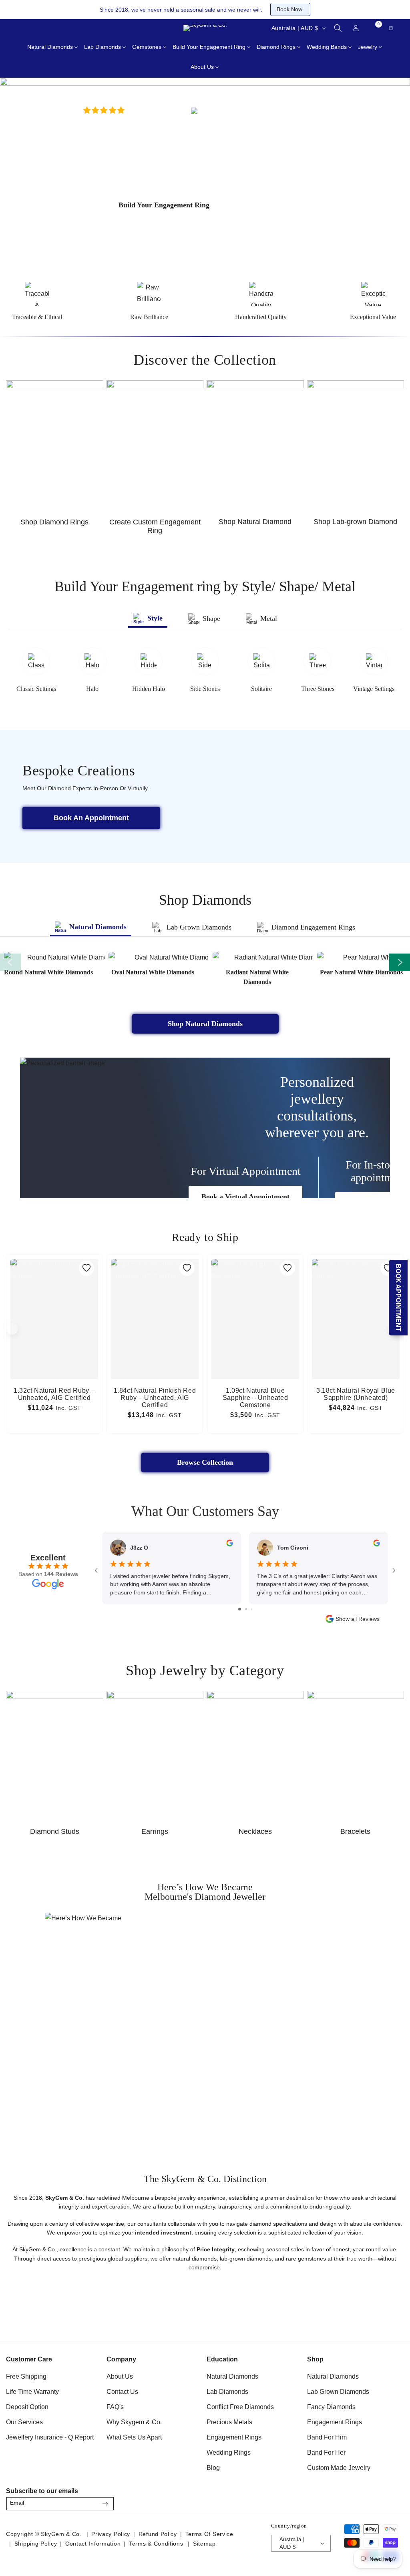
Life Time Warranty (32, 2392)
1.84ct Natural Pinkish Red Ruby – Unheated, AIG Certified (155, 1398)
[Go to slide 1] (240, 1609)
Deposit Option (27, 2407)
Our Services (24, 2422)
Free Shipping (26, 2376)
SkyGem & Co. (61, 2534)
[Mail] (36, 28)
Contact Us (122, 2392)
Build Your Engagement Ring (164, 205)
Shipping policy (36, 2544)
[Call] (16, 28)
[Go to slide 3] (252, 1609)
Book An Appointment (91, 818)
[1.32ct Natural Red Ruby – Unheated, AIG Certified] (54, 1291)
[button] (338, 28)
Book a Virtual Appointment (245, 1197)
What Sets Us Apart (134, 2437)
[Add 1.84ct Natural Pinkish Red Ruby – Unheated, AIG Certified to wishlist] (187, 1268)
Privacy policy (111, 2534)
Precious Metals (229, 2422)
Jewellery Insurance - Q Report (50, 2437)
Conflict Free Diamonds (240, 2407)
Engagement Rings (234, 2437)
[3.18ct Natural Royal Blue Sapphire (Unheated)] (356, 1291)
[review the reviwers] (230, 1544)
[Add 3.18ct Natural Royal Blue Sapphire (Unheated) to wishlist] (388, 1268)
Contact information (93, 2544)
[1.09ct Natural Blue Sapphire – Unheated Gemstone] (255, 1291)
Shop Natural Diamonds (205, 1024)
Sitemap (204, 2544)
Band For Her (326, 2453)
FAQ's (115, 2407)
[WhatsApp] (395, 2501)
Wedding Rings (229, 2453)
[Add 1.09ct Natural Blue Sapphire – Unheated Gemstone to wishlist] (287, 1268)
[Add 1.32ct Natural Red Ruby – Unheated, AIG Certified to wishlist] (86, 1268)
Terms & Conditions (156, 2544)
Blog (213, 2468)
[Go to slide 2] (246, 1609)
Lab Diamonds (227, 2392)
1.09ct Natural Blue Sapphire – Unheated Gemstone (255, 1398)
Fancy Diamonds (331, 2407)
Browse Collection (205, 1462)
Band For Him (327, 2437)
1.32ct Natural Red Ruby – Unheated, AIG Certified (54, 1394)
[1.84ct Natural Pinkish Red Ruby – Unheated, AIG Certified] (155, 1291)
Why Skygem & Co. (134, 2422)
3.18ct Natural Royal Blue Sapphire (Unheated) (356, 1394)
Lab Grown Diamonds (338, 2392)
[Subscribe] (105, 2504)
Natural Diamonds (232, 2376)
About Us (120, 2376)
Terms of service (209, 2534)
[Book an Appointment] (76, 28)
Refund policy (158, 2534)
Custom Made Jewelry (339, 2468)
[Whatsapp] (56, 28)
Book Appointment (399, 1298)
